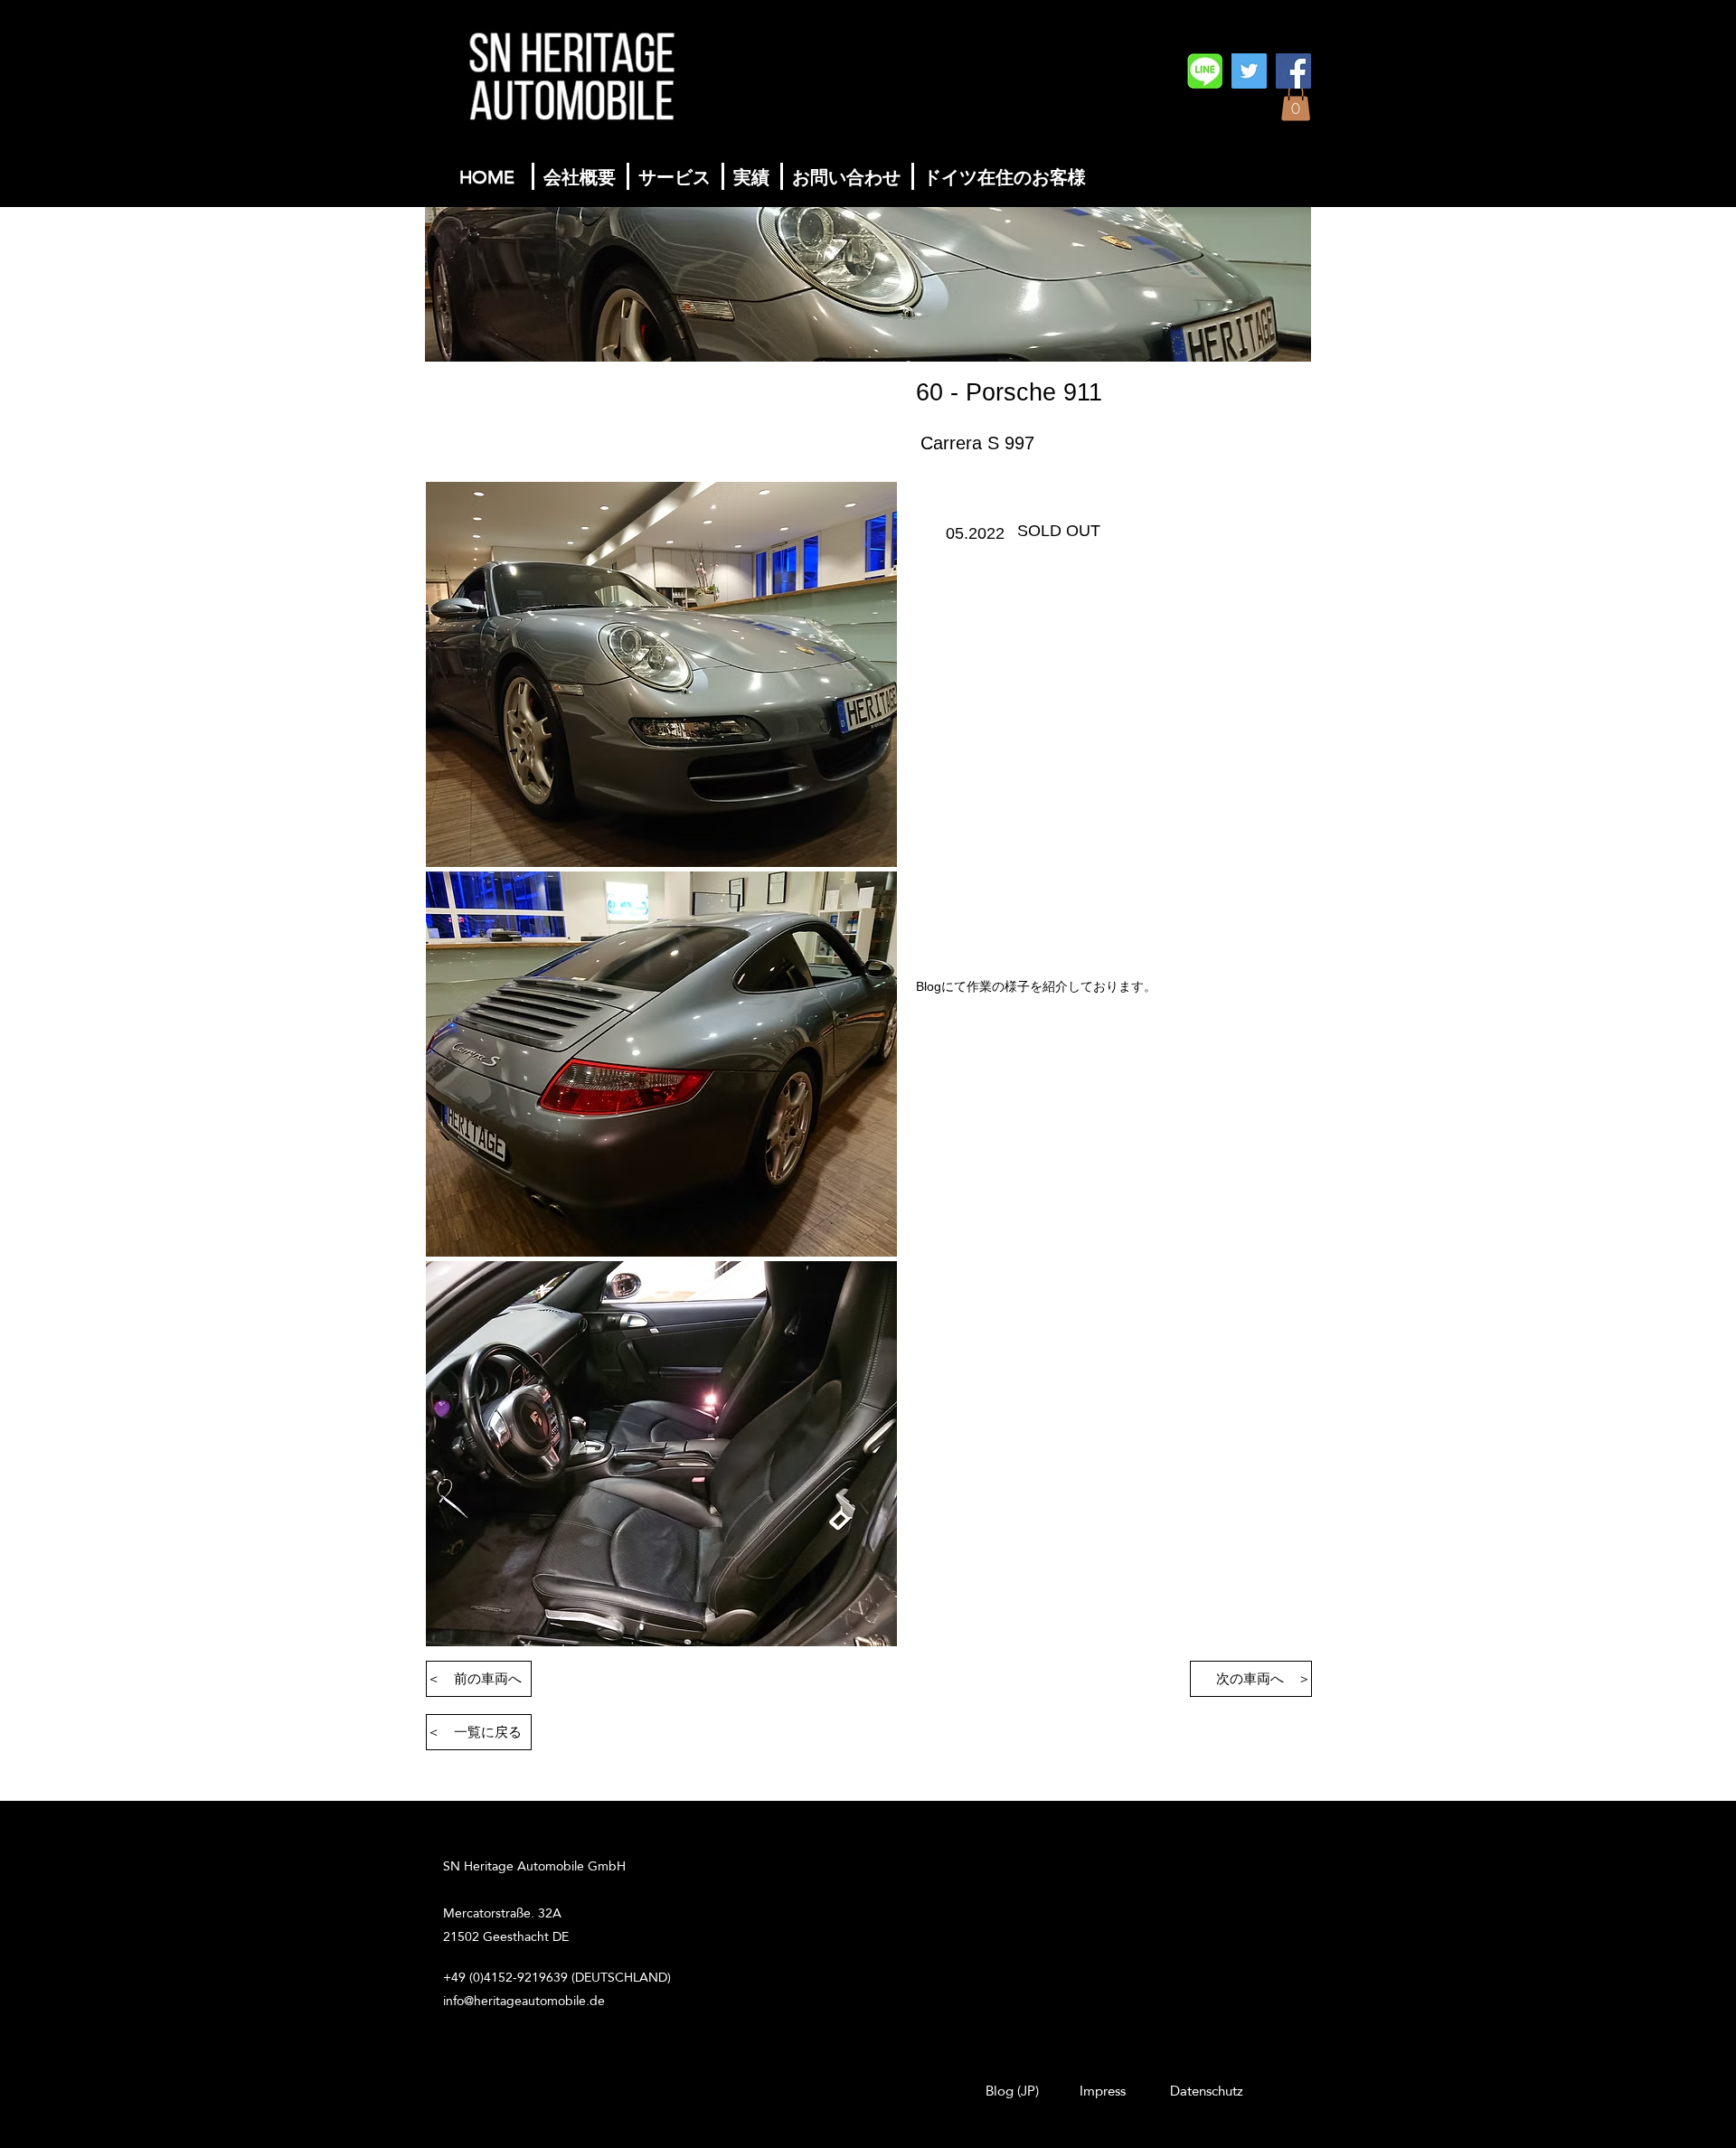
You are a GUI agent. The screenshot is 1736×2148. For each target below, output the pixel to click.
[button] (1296, 103)
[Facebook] (1293, 71)
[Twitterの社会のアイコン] (1249, 71)
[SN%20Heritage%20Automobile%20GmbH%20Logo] (1205, 71)
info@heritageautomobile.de (524, 2001)
